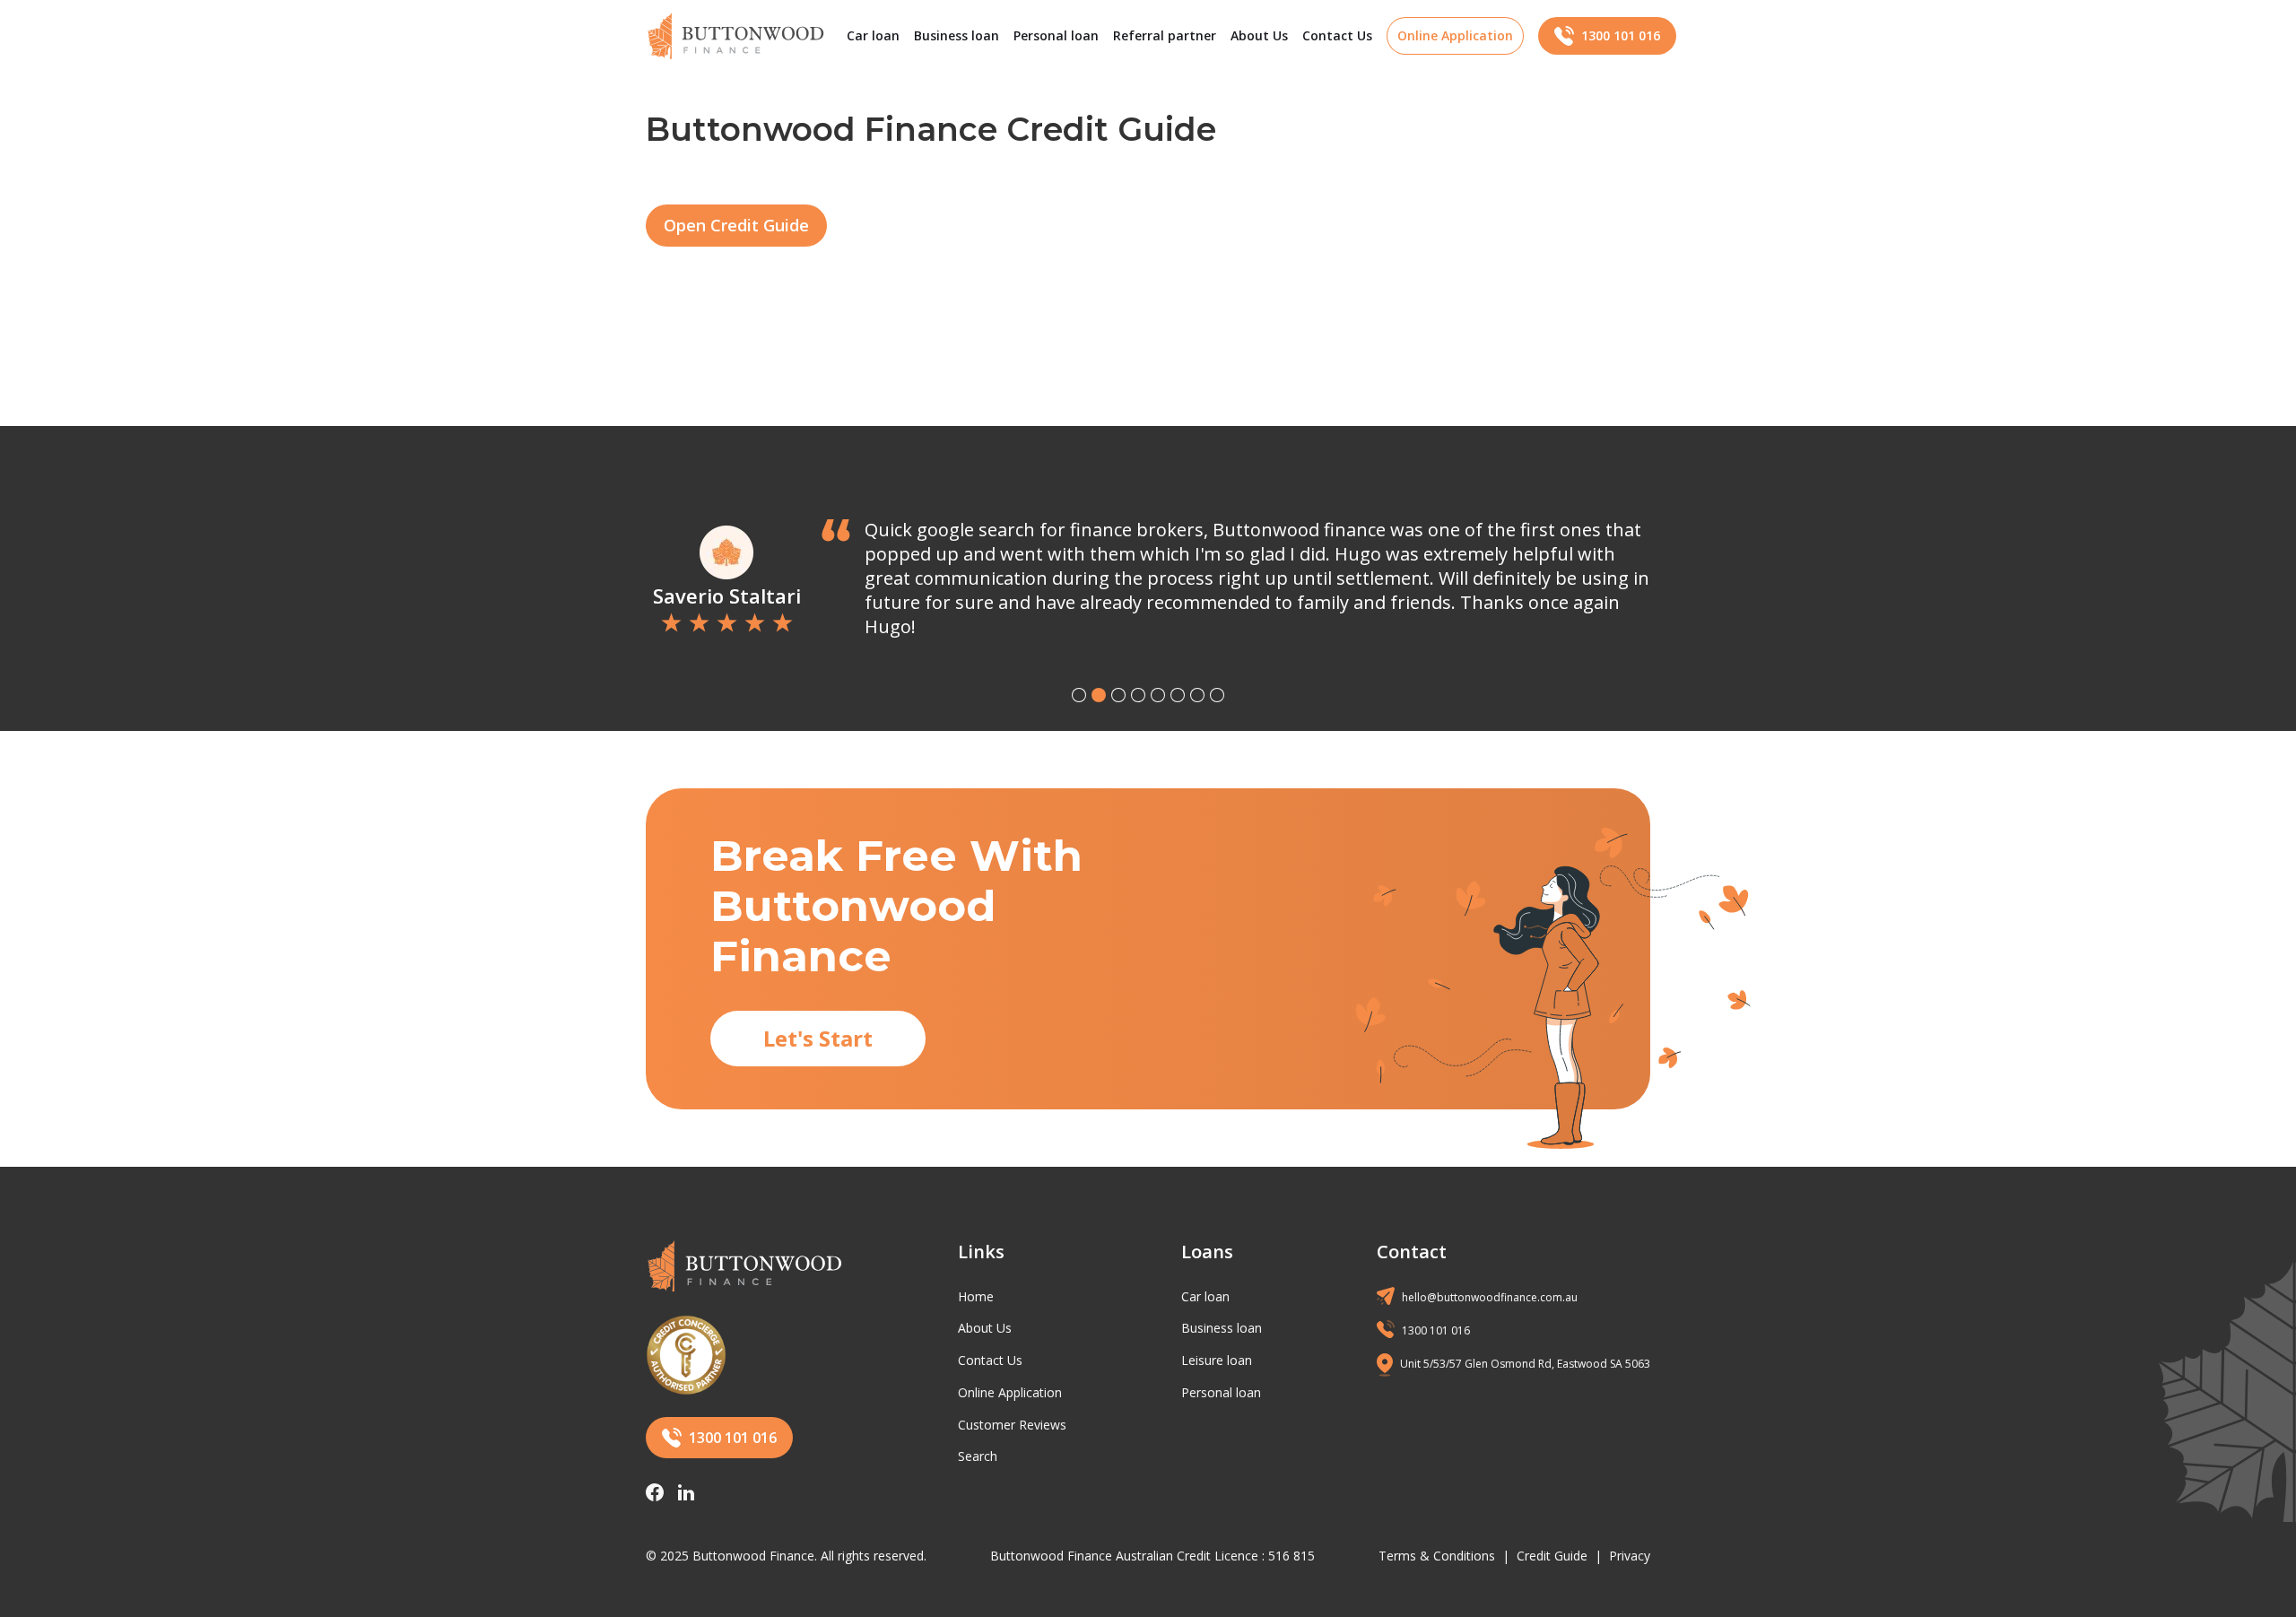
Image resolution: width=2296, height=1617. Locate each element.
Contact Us (1337, 35)
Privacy (1630, 1556)
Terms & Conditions (1437, 1556)
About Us (1259, 35)
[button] (1079, 695)
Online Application (1010, 1392)
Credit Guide (1552, 1556)
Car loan (873, 35)
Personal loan (1056, 35)
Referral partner (1165, 35)
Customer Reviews (1012, 1425)
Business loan (957, 35)
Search (978, 1456)
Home (976, 1296)
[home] (735, 36)
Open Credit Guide (736, 225)
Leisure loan (1217, 1360)
